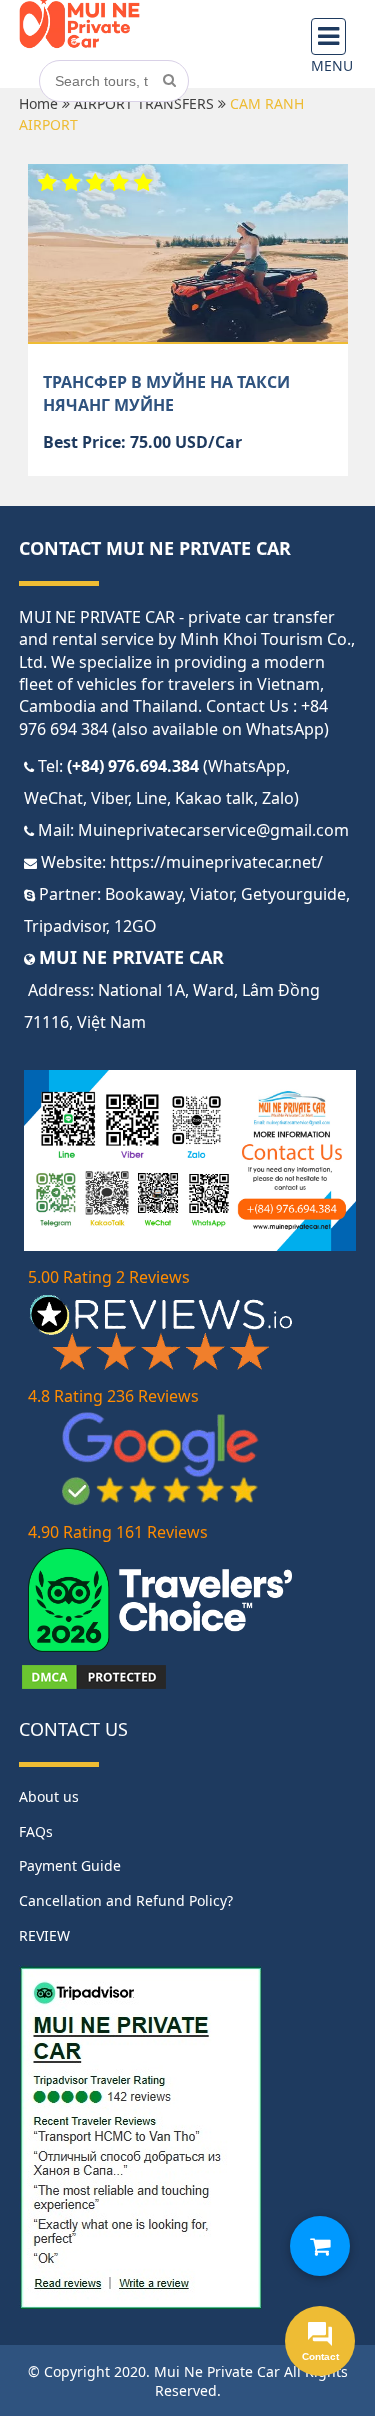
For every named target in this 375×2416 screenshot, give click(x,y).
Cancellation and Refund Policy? (126, 1900)
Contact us (73, 1729)
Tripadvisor (65, 926)
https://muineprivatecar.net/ (216, 862)
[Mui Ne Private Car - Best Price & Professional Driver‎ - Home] (80, 44)
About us (49, 1796)
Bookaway (143, 894)
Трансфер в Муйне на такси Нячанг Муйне (166, 393)
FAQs (36, 1831)
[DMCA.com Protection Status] (94, 1686)
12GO (135, 926)
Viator (211, 894)
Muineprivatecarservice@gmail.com (213, 830)
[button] (320, 2246)
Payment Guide (70, 1865)
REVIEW (44, 1935)
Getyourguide (293, 894)
